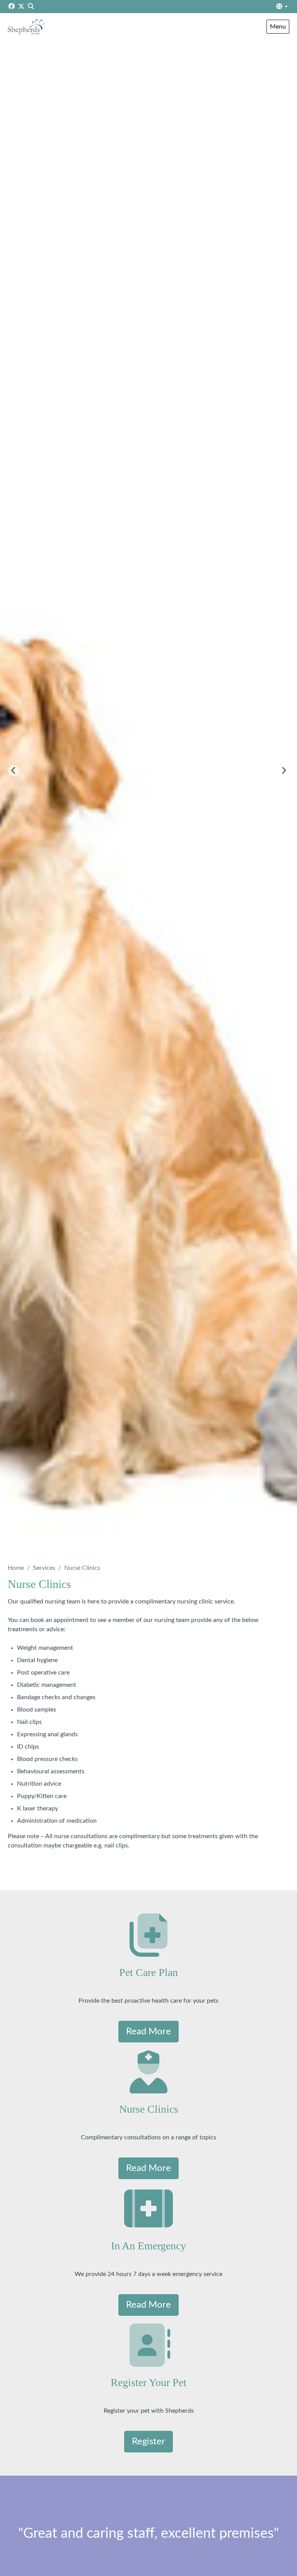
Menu (278, 27)
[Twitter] (21, 7)
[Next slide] (283, 771)
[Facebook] (12, 7)
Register (148, 2442)
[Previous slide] (14, 771)
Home (16, 1568)
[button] (282, 7)
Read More (148, 2032)
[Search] (31, 7)
